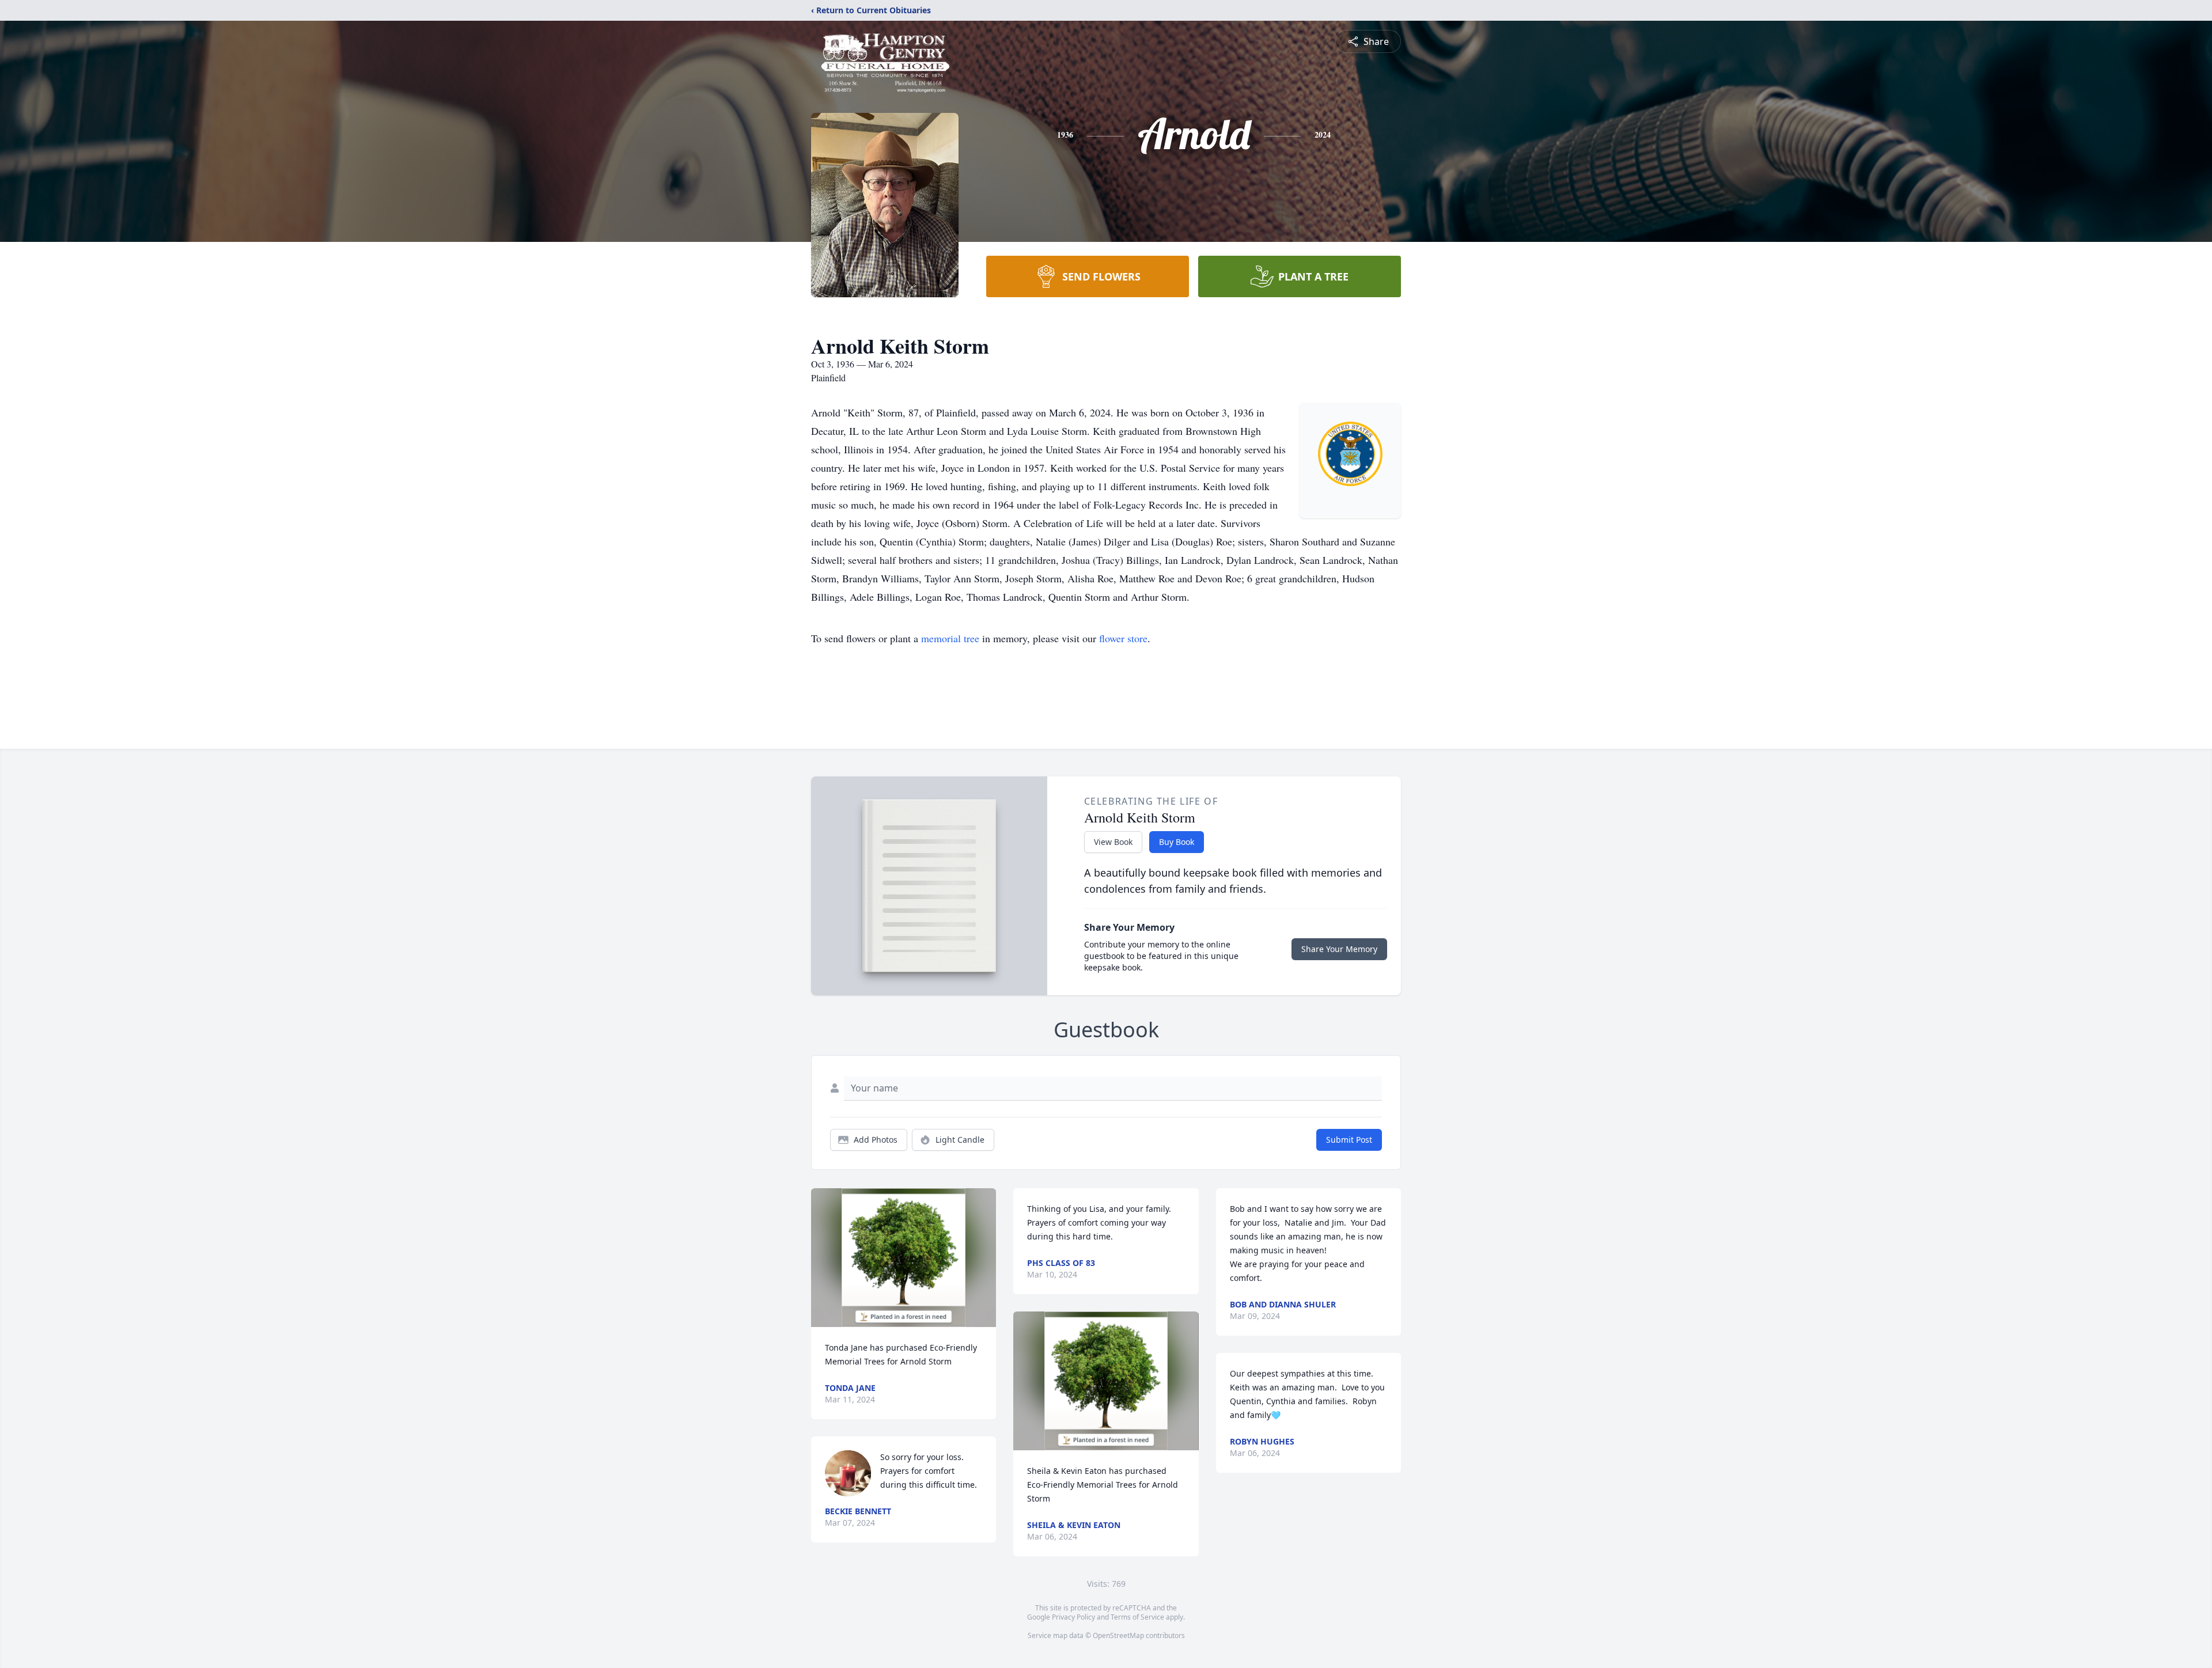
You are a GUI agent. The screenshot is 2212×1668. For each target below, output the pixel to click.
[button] (904, 1258)
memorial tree (950, 638)
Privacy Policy (1073, 1617)
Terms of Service (1137, 1617)
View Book (1113, 842)
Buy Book (1177, 842)
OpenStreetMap (1118, 1635)
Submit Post (1349, 1140)
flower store (1123, 638)
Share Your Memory (1339, 949)
